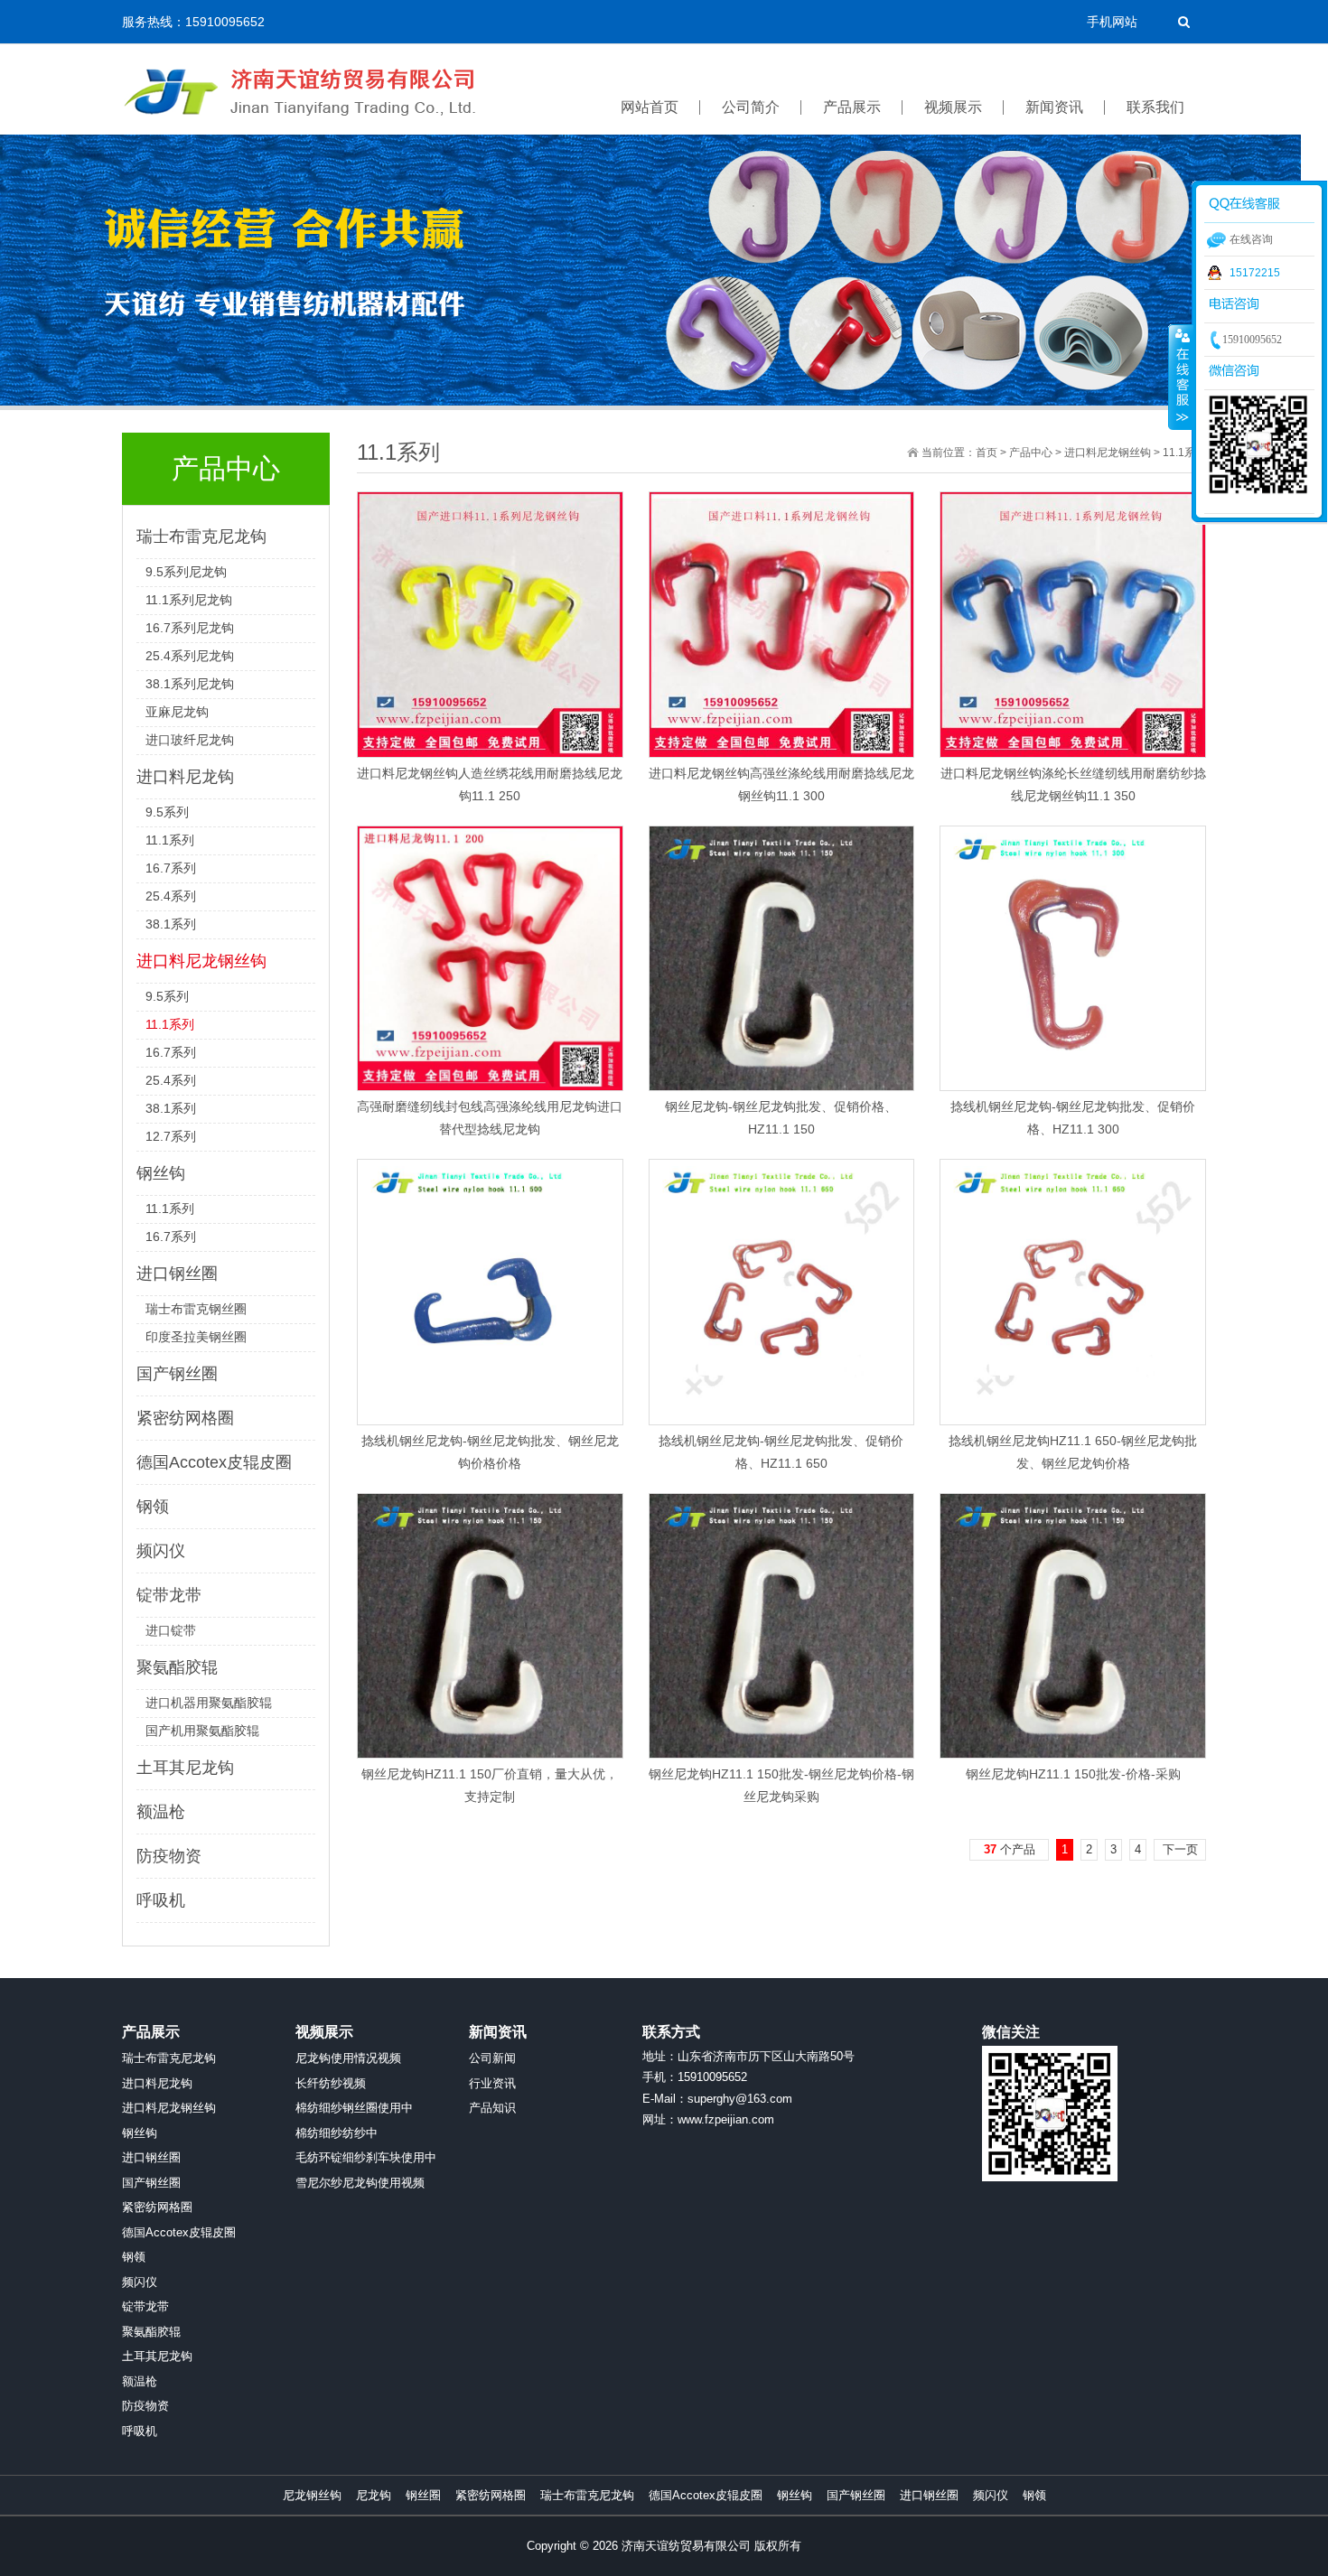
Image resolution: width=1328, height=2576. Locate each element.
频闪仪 (161, 1551)
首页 (987, 453)
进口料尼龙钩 (185, 777)
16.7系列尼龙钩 (190, 628)
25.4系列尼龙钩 (190, 656)
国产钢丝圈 (177, 1374)
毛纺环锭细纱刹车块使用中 (366, 2157)
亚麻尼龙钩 (177, 712)
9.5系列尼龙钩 (186, 572)
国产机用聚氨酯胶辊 (202, 1731)
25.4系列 (171, 896)
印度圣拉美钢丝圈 (196, 1337)
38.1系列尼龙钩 (190, 684)
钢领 (153, 1507)
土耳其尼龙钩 (185, 1768)
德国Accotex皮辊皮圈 (214, 1462)
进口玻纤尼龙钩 (190, 740)
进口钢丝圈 (177, 1274)
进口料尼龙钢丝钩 (201, 961)
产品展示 (151, 2032)
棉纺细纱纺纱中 (337, 2133)
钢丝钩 (161, 1173)
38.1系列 (171, 924)
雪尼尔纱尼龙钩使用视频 (360, 2183)
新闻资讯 (498, 2032)
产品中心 (1031, 453)
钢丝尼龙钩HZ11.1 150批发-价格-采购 (1073, 1774)
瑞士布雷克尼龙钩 (201, 537)
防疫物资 (169, 1856)
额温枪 (161, 1812)
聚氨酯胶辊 (177, 1667)
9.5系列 (167, 812)
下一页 (1180, 1849)
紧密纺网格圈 (185, 1418)
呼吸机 (161, 1900)
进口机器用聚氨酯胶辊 (209, 1703)
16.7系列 (171, 868)
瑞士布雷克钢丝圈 (196, 1309)
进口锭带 (171, 1630)
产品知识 (492, 2108)
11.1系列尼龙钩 (189, 600)
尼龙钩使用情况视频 (348, 2058)
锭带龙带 (169, 1595)
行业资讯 (492, 2083)
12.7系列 (171, 1136)
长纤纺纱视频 (331, 2083)
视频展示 (324, 2032)
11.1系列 (170, 840)
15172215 (1255, 273)
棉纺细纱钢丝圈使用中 (354, 2108)
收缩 (1181, 377)
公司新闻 (492, 2058)
